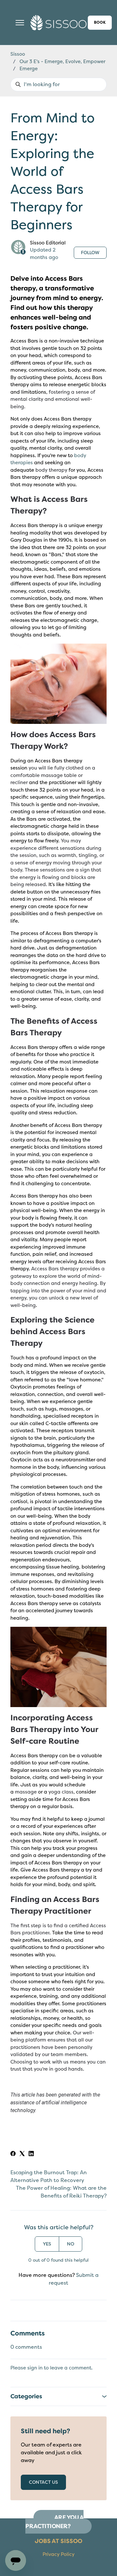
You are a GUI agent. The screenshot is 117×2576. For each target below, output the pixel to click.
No (71, 2244)
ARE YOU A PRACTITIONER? (54, 2522)
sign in (35, 2368)
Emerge (29, 69)
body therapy (51, 470)
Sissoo (18, 54)
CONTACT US (43, 2482)
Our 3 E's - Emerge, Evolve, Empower (62, 62)
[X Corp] (22, 2154)
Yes (47, 2244)
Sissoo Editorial (48, 243)
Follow (90, 253)
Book (100, 22)
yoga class (61, 1792)
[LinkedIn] (31, 2154)
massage (26, 1792)
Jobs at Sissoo (58, 2541)
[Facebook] (13, 2154)
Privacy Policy (58, 2554)
